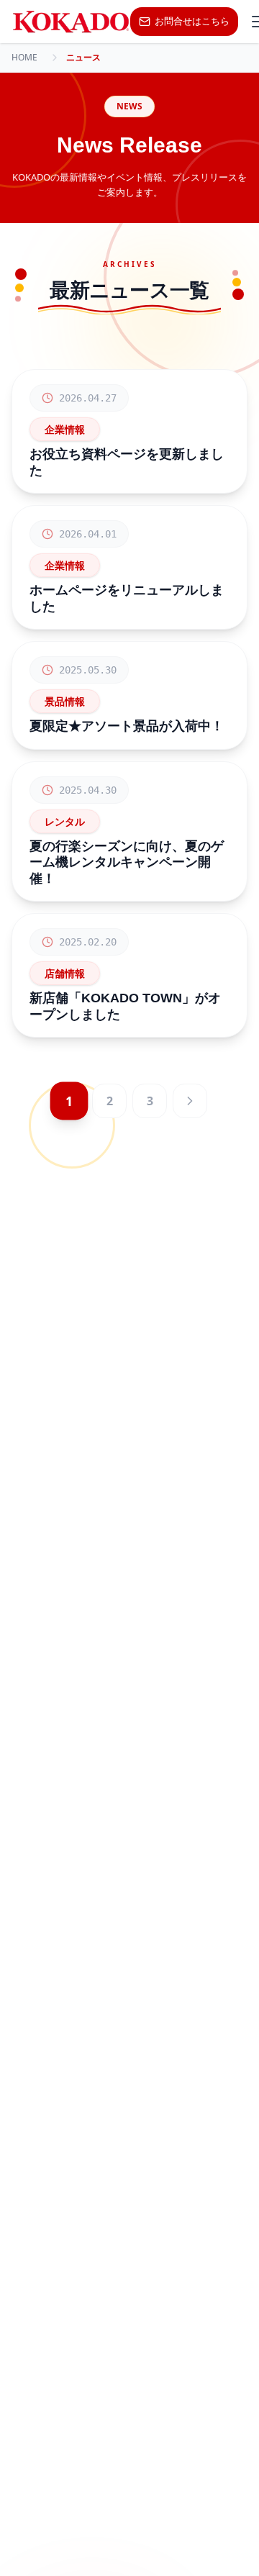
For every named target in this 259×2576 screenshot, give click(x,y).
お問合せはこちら (192, 21)
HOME (24, 58)
